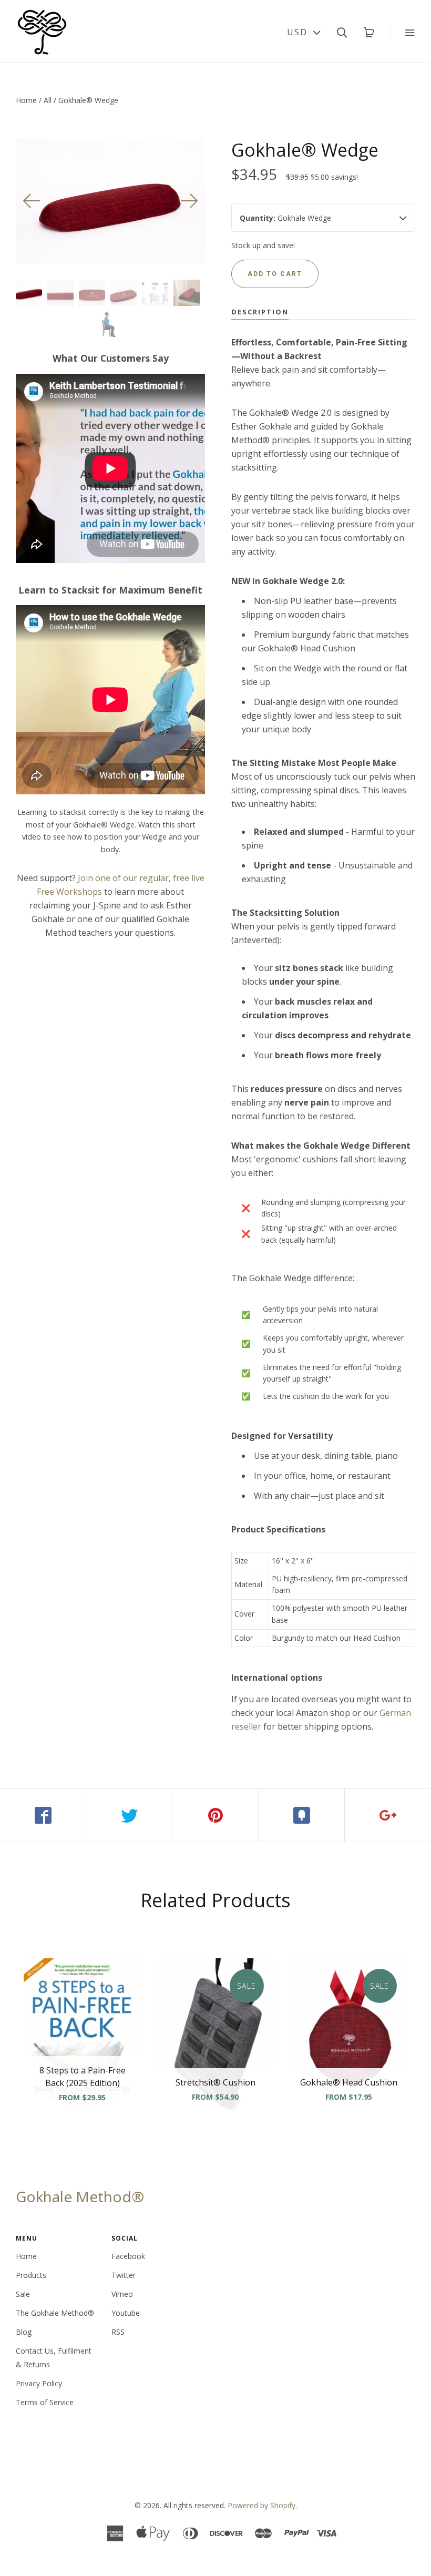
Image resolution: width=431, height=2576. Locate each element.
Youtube (126, 2313)
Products (31, 2275)
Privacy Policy (39, 2383)
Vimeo (122, 2294)
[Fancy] (302, 1815)
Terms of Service (45, 2402)
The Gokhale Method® (55, 2313)
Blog (24, 2332)
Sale (23, 2294)
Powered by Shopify (261, 2505)
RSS (118, 2332)
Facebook (128, 2256)
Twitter (124, 2275)
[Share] (43, 1815)
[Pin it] (215, 1815)
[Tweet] (129, 1815)
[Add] (388, 1815)
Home (26, 100)
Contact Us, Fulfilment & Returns (54, 2358)
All (48, 100)
